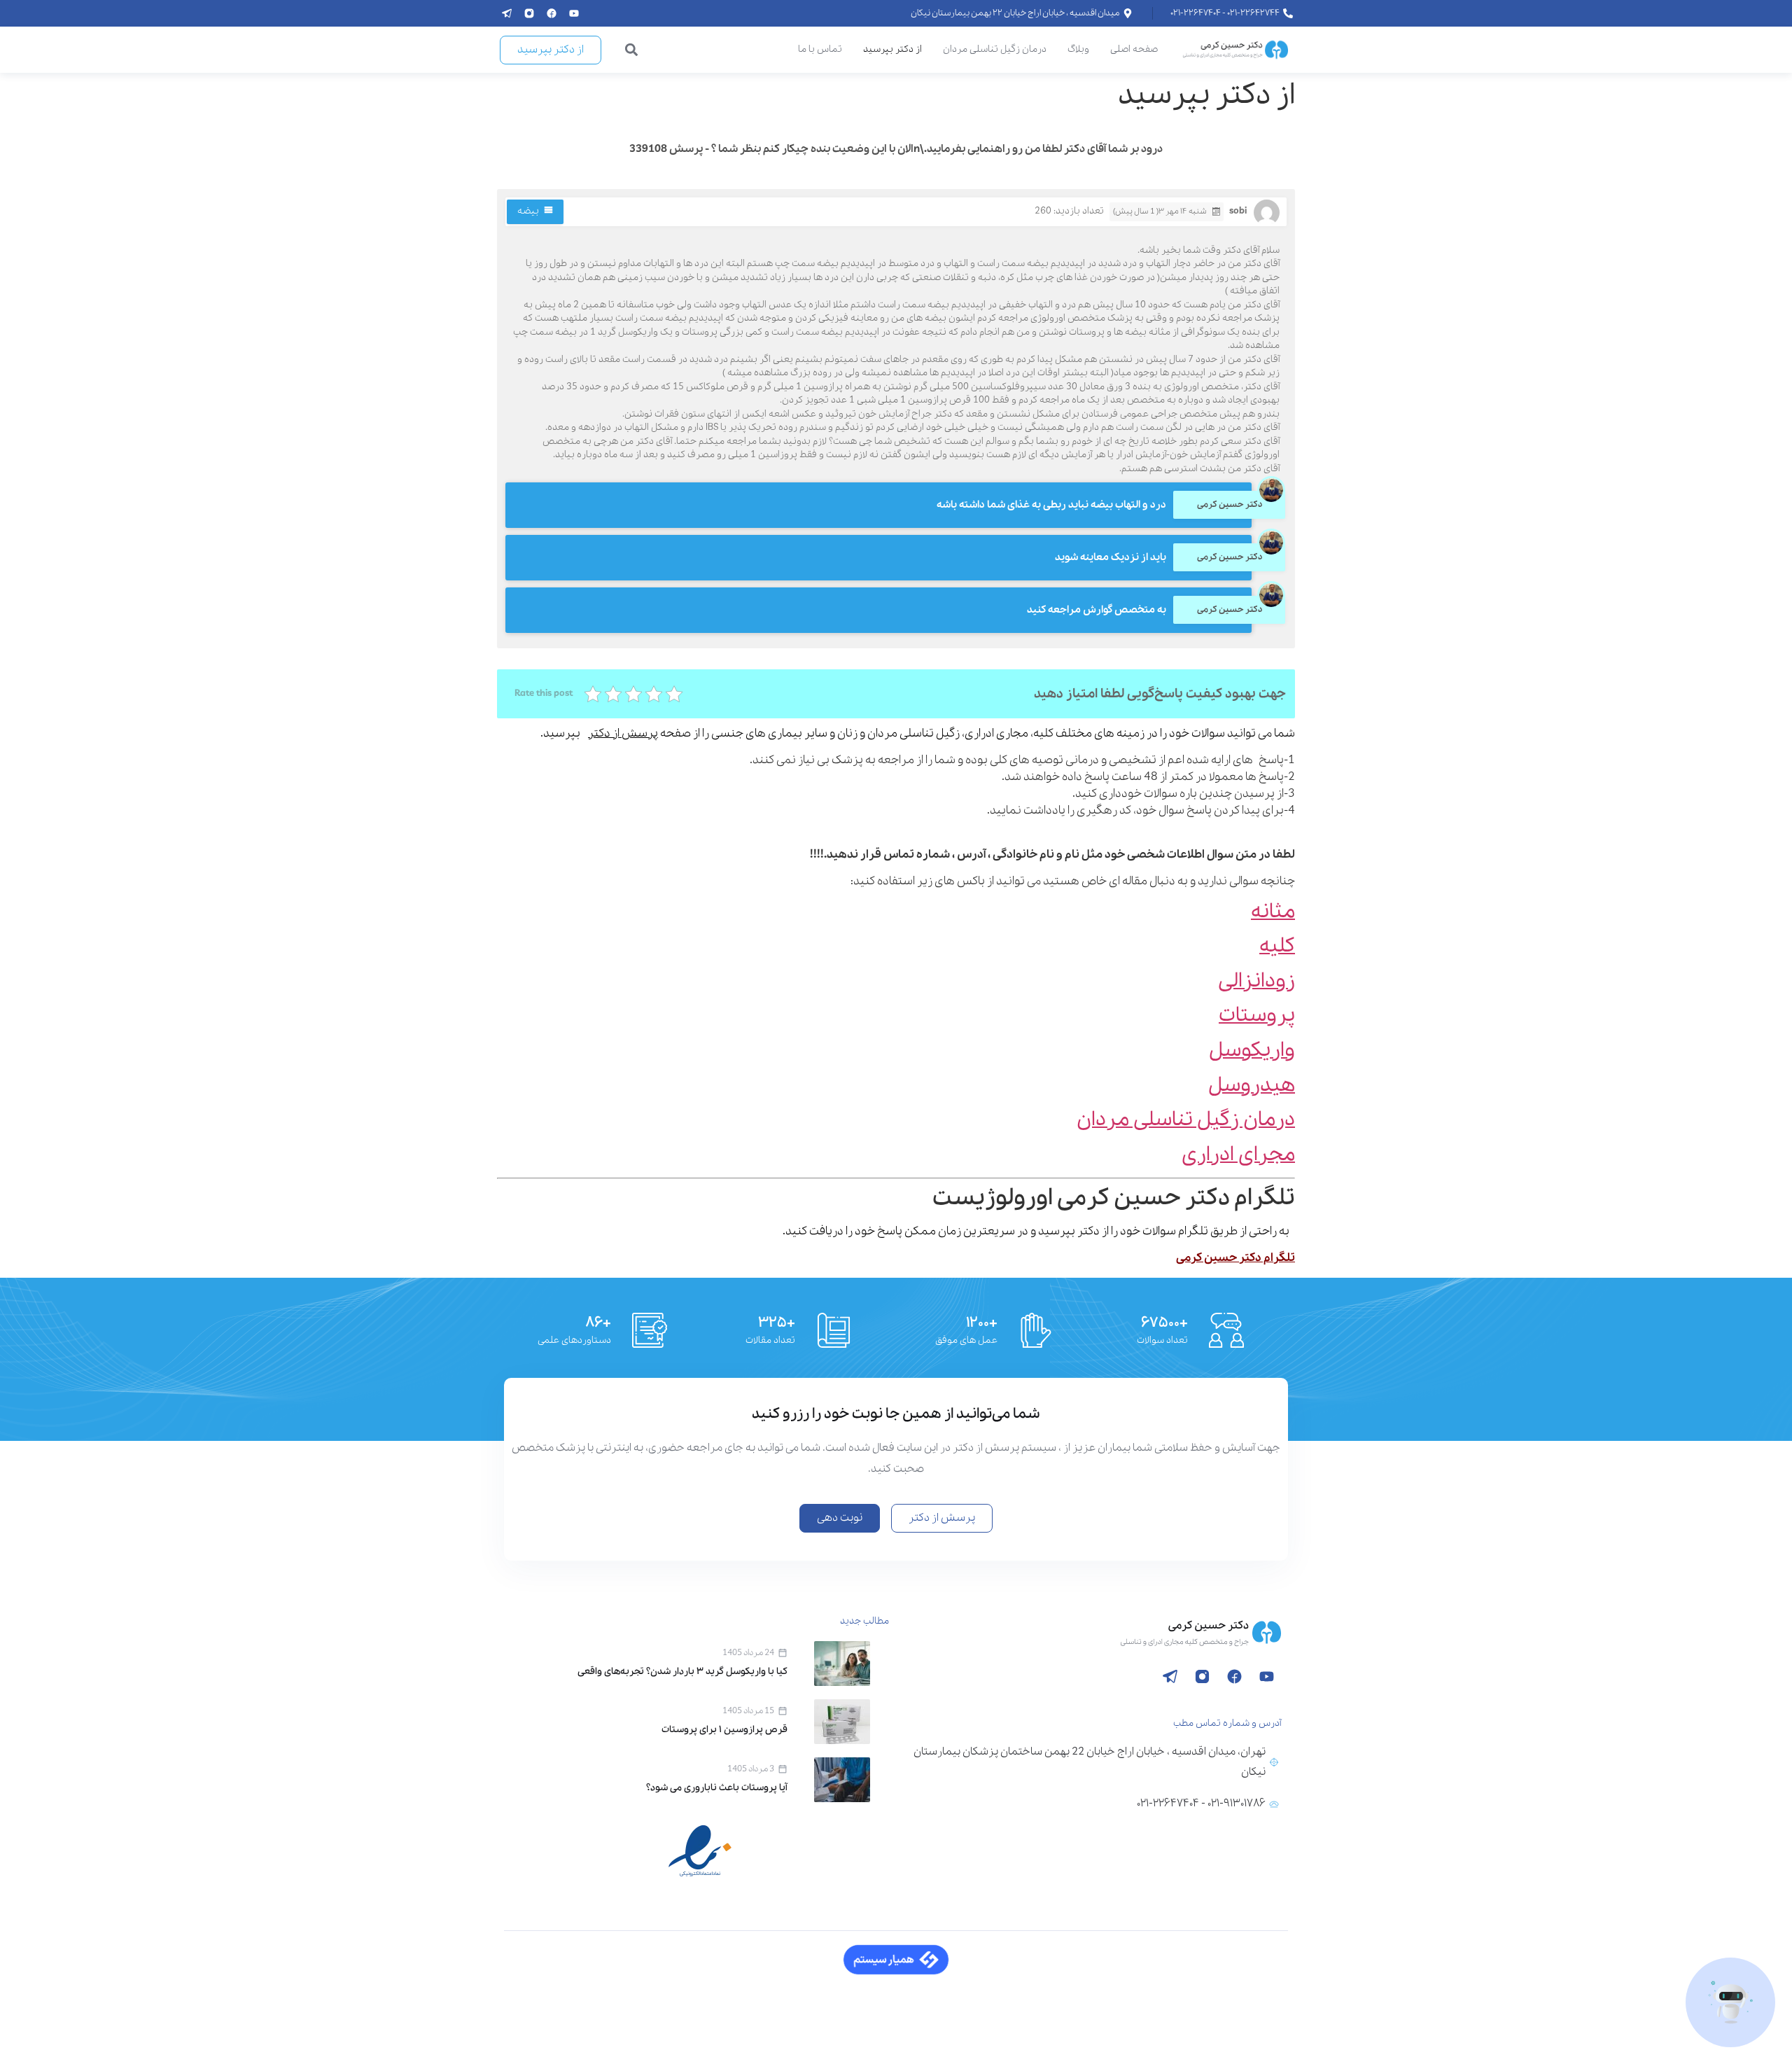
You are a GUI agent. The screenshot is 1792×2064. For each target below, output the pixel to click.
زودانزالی (1256, 981)
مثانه (1273, 912)
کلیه (1277, 946)
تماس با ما (820, 49)
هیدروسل (1252, 1086)
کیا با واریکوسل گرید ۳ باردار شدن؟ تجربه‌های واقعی (682, 1672)
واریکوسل (1252, 1051)
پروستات (1257, 1016)
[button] (632, 50)
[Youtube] (574, 13)
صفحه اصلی (1134, 49)
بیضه (528, 211)
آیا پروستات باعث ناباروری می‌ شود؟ (717, 1788)
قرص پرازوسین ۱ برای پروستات (724, 1730)
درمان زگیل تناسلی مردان (995, 49)
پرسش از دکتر (623, 733)
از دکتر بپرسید (892, 49)
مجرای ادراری (1238, 1155)
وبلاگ (1078, 49)
